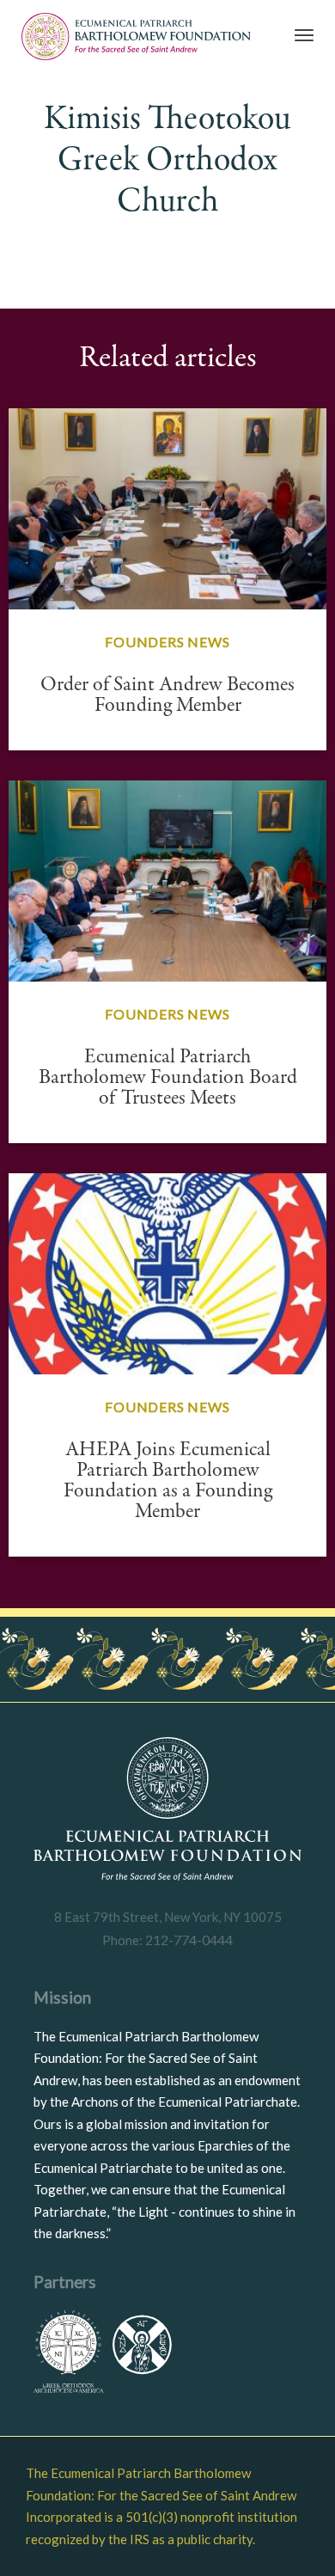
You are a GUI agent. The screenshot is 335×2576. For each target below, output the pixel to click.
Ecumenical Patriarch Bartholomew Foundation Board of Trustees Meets (168, 1077)
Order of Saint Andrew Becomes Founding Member (167, 695)
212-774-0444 (188, 1940)
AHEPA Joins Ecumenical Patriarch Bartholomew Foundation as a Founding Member (168, 1481)
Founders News (167, 642)
